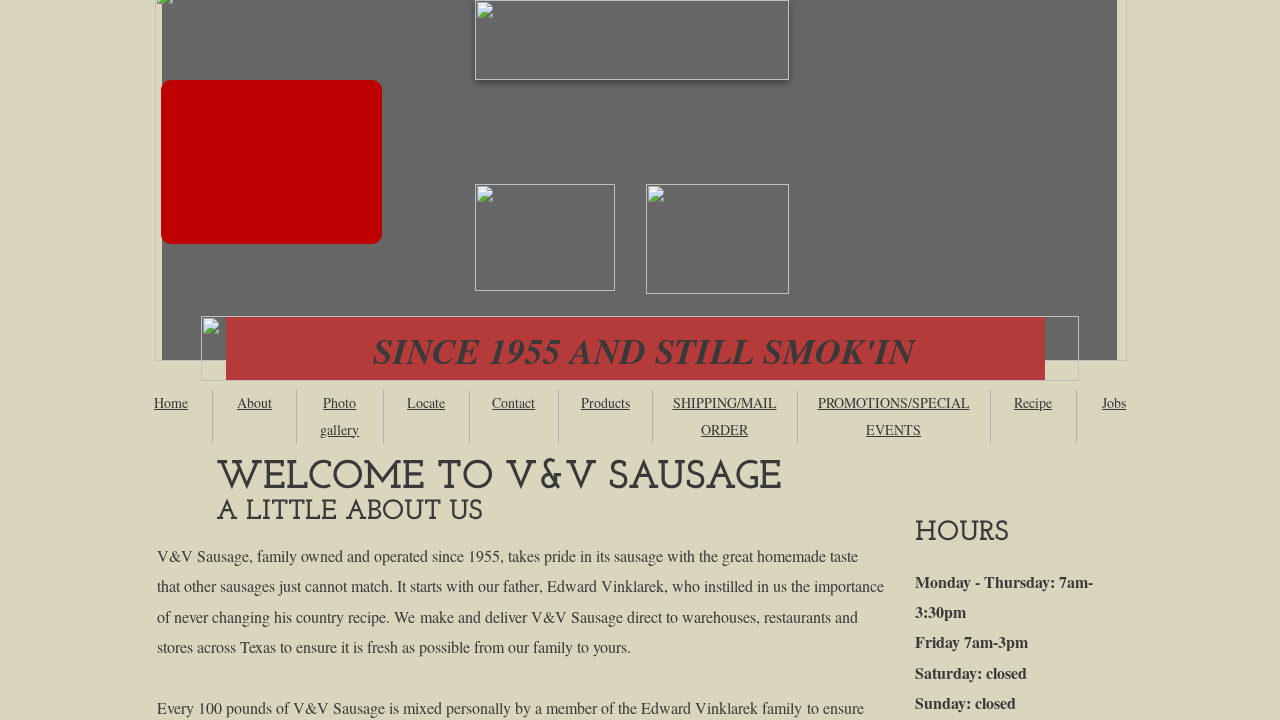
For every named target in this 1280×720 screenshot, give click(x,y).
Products (605, 402)
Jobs (1114, 402)
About (254, 402)
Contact (513, 402)
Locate (426, 402)
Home (171, 402)
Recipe (1033, 402)
